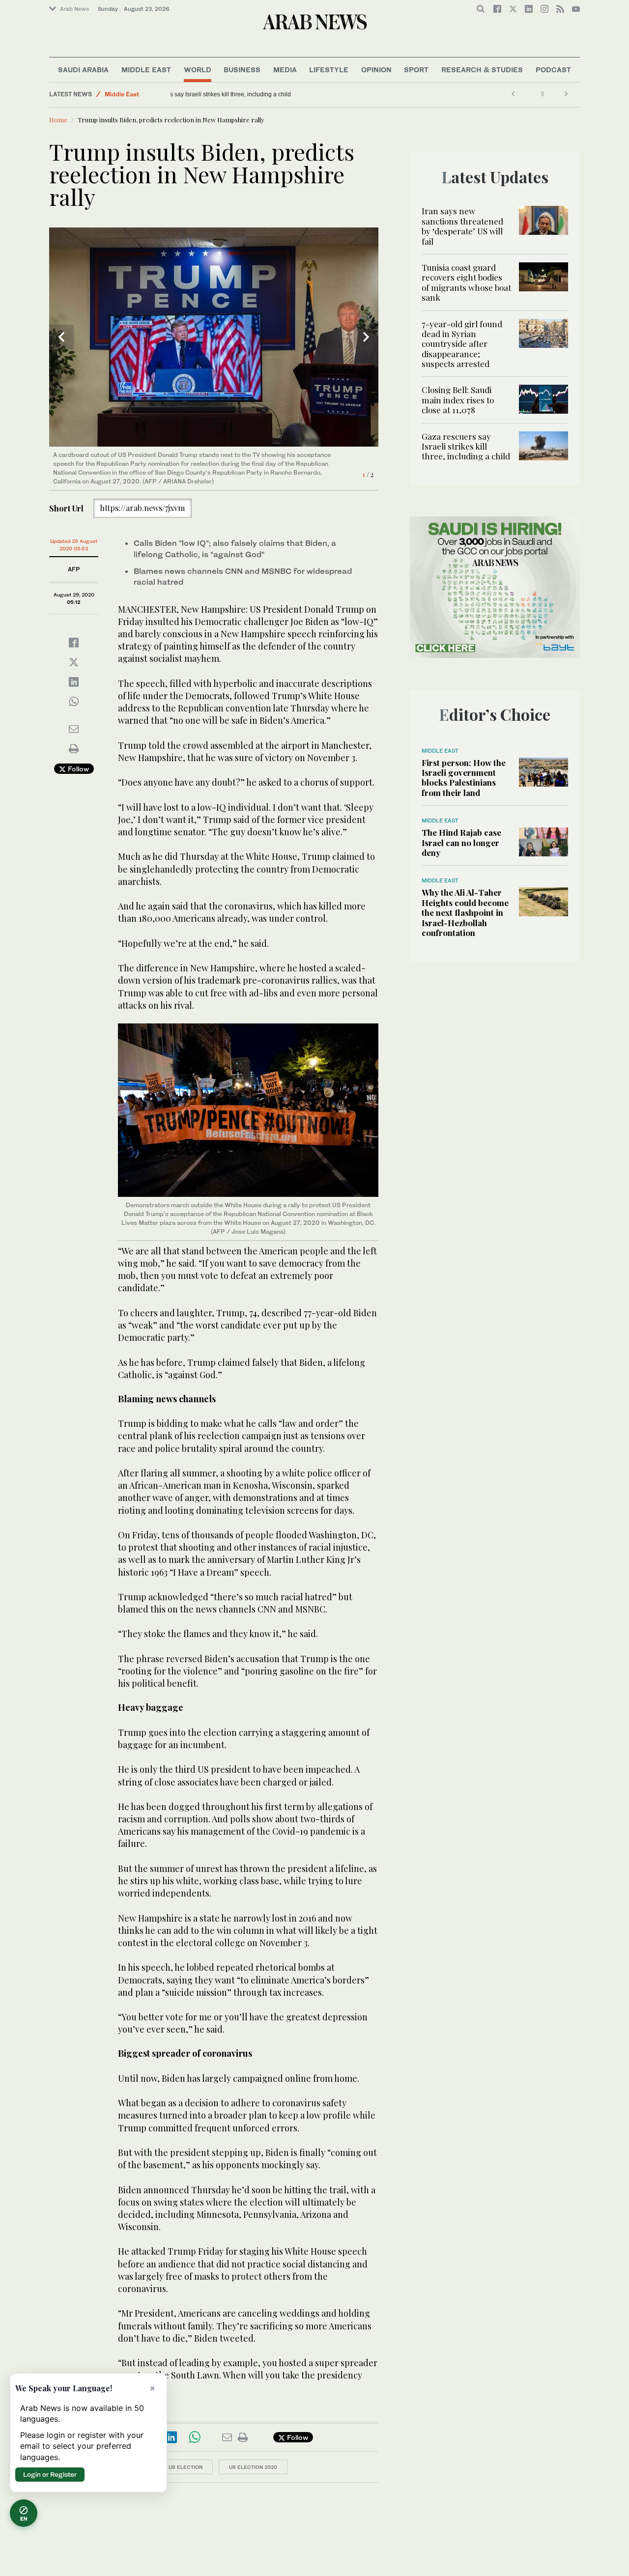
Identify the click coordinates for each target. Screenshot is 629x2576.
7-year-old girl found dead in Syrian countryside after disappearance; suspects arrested (462, 344)
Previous (61, 337)
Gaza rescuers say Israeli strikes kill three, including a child (254, 94)
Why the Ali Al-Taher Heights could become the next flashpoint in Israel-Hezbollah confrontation (465, 912)
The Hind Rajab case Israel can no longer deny (461, 842)
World (198, 70)
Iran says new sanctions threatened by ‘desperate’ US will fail (462, 226)
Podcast (553, 70)
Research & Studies (482, 70)
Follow (77, 769)
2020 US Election (178, 2467)
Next (366, 337)
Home (58, 120)
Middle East (146, 70)
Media (285, 70)
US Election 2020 (253, 2467)
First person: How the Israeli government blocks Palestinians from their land (464, 778)
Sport (416, 70)
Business (242, 70)
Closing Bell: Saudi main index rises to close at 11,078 (458, 400)
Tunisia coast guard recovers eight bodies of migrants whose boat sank (466, 282)
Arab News (74, 9)
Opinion (376, 70)
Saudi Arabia (83, 70)
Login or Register (50, 2474)
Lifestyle (329, 70)
